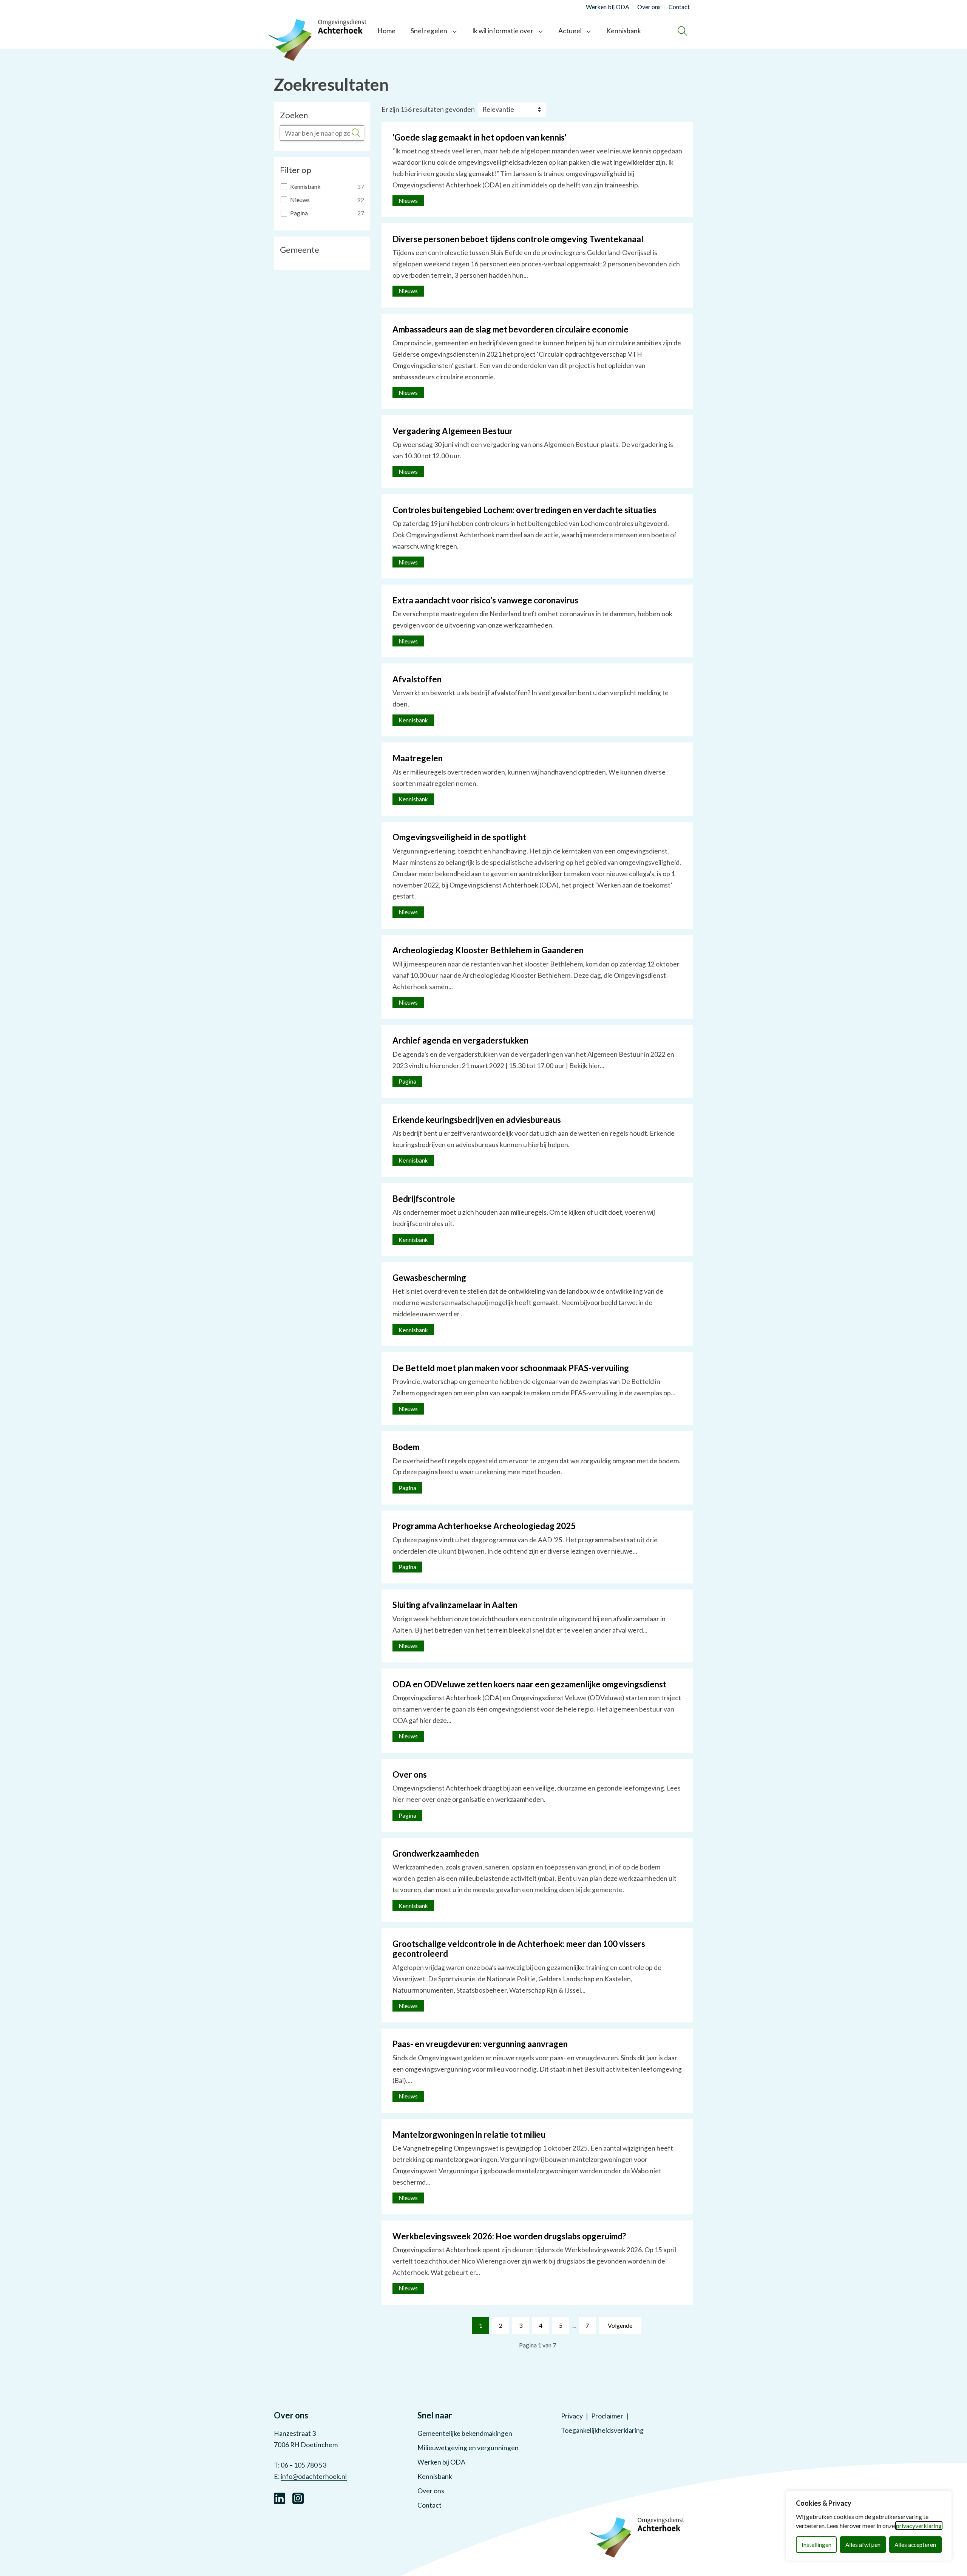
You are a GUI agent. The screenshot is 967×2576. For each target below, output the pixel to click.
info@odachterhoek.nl (314, 2476)
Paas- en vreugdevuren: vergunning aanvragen (480, 2044)
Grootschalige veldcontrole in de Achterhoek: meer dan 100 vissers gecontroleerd (519, 1949)
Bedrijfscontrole (424, 1199)
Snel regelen (429, 31)
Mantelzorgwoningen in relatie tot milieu (469, 2135)
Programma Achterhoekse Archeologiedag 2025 (484, 1526)
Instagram (298, 2497)
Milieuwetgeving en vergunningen (468, 2448)
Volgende (620, 2325)
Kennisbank (624, 31)
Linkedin (280, 2497)
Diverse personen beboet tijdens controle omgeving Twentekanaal (518, 239)
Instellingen (816, 2545)
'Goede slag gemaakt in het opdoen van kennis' (480, 137)
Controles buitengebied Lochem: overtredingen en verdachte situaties (524, 510)
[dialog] (869, 2526)
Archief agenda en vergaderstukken (460, 1040)
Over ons (410, 1774)
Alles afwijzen (863, 2545)
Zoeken (294, 115)
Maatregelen (418, 758)
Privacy (572, 2416)
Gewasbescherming (429, 1278)
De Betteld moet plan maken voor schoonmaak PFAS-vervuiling (511, 1368)
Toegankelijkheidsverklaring (602, 2430)
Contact (429, 2505)
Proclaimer (607, 2416)
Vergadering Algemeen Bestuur (453, 431)
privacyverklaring (919, 2526)
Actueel (570, 31)
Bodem (406, 1447)
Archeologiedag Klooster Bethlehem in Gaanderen (488, 950)
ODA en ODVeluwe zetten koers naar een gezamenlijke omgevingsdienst (529, 1684)
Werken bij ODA (441, 2462)
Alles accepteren (915, 2545)
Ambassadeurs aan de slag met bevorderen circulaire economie (511, 329)
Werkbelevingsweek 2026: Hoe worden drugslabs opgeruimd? (509, 2236)
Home (386, 31)
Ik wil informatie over (503, 31)
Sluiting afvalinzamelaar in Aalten (455, 1605)
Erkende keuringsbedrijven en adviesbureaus (477, 1120)
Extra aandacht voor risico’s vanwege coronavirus (485, 600)
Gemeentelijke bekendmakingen (465, 2433)
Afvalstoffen (417, 679)
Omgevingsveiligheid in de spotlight (459, 837)
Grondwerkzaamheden (436, 1853)
